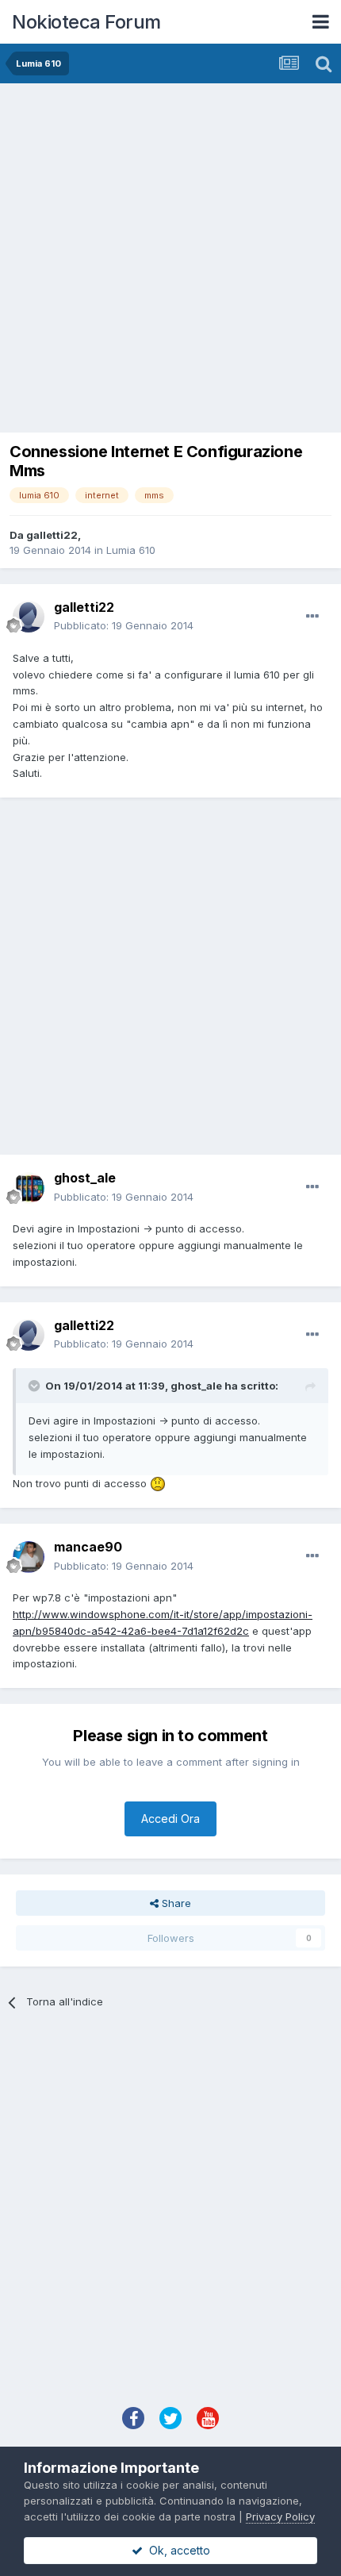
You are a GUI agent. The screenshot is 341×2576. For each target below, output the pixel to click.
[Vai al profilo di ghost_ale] (29, 1188)
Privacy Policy (280, 2516)
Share (175, 1903)
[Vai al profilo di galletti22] (29, 617)
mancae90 (88, 1547)
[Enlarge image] (158, 1483)
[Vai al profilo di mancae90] (29, 1557)
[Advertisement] (170, 262)
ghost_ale (85, 1178)
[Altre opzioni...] (312, 617)
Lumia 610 (131, 550)
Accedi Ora (170, 1819)
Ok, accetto (176, 2550)
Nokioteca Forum (86, 22)
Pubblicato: (124, 625)
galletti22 (52, 535)
